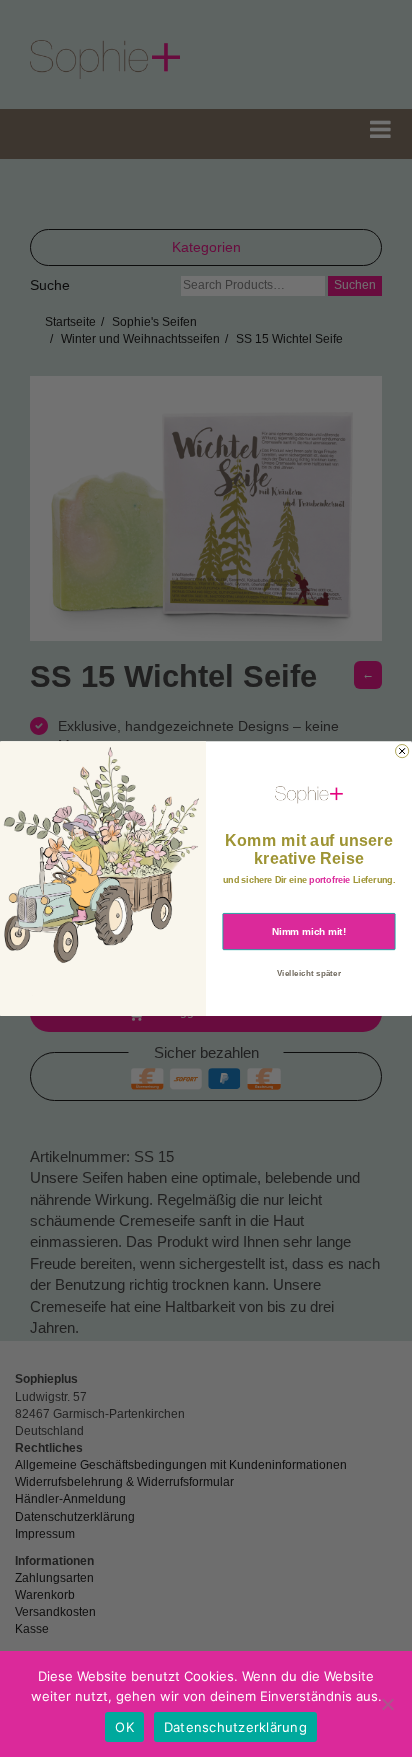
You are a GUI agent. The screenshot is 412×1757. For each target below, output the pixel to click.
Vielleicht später (309, 972)
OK (124, 1727)
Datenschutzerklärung (235, 1727)
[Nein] (387, 1704)
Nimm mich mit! (309, 930)
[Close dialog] (402, 750)
